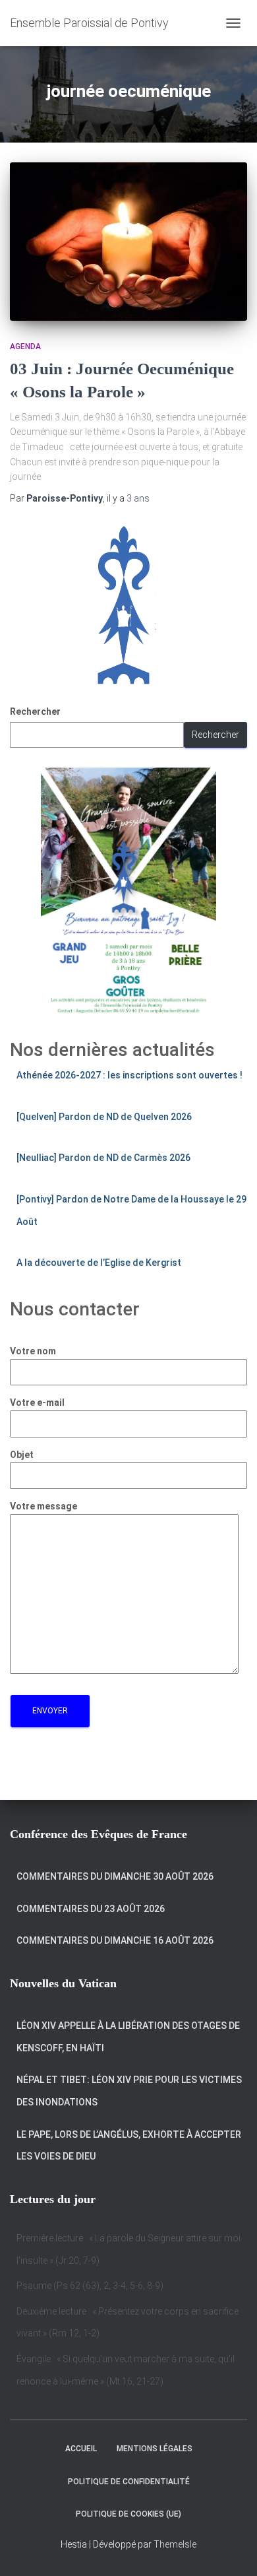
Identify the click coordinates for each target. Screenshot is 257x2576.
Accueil (81, 2449)
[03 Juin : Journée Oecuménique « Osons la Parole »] (128, 242)
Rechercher (35, 711)
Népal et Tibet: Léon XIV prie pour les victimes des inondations (129, 2091)
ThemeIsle (175, 2544)
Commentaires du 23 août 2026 (91, 1909)
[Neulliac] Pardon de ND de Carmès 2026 (103, 1158)
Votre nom (33, 1351)
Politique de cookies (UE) (128, 2514)
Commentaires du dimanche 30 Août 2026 (115, 1876)
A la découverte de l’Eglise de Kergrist (99, 1263)
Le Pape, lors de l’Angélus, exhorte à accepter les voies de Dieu (129, 2146)
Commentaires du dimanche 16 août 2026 (115, 1940)
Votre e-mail (37, 1403)
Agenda (25, 347)
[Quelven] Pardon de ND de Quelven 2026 (104, 1117)
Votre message (43, 1506)
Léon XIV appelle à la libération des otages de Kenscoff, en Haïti (128, 2037)
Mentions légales (155, 2449)
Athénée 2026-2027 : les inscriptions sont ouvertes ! (129, 1075)
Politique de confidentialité (129, 2482)
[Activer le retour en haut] (231, 2550)
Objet (22, 1455)
